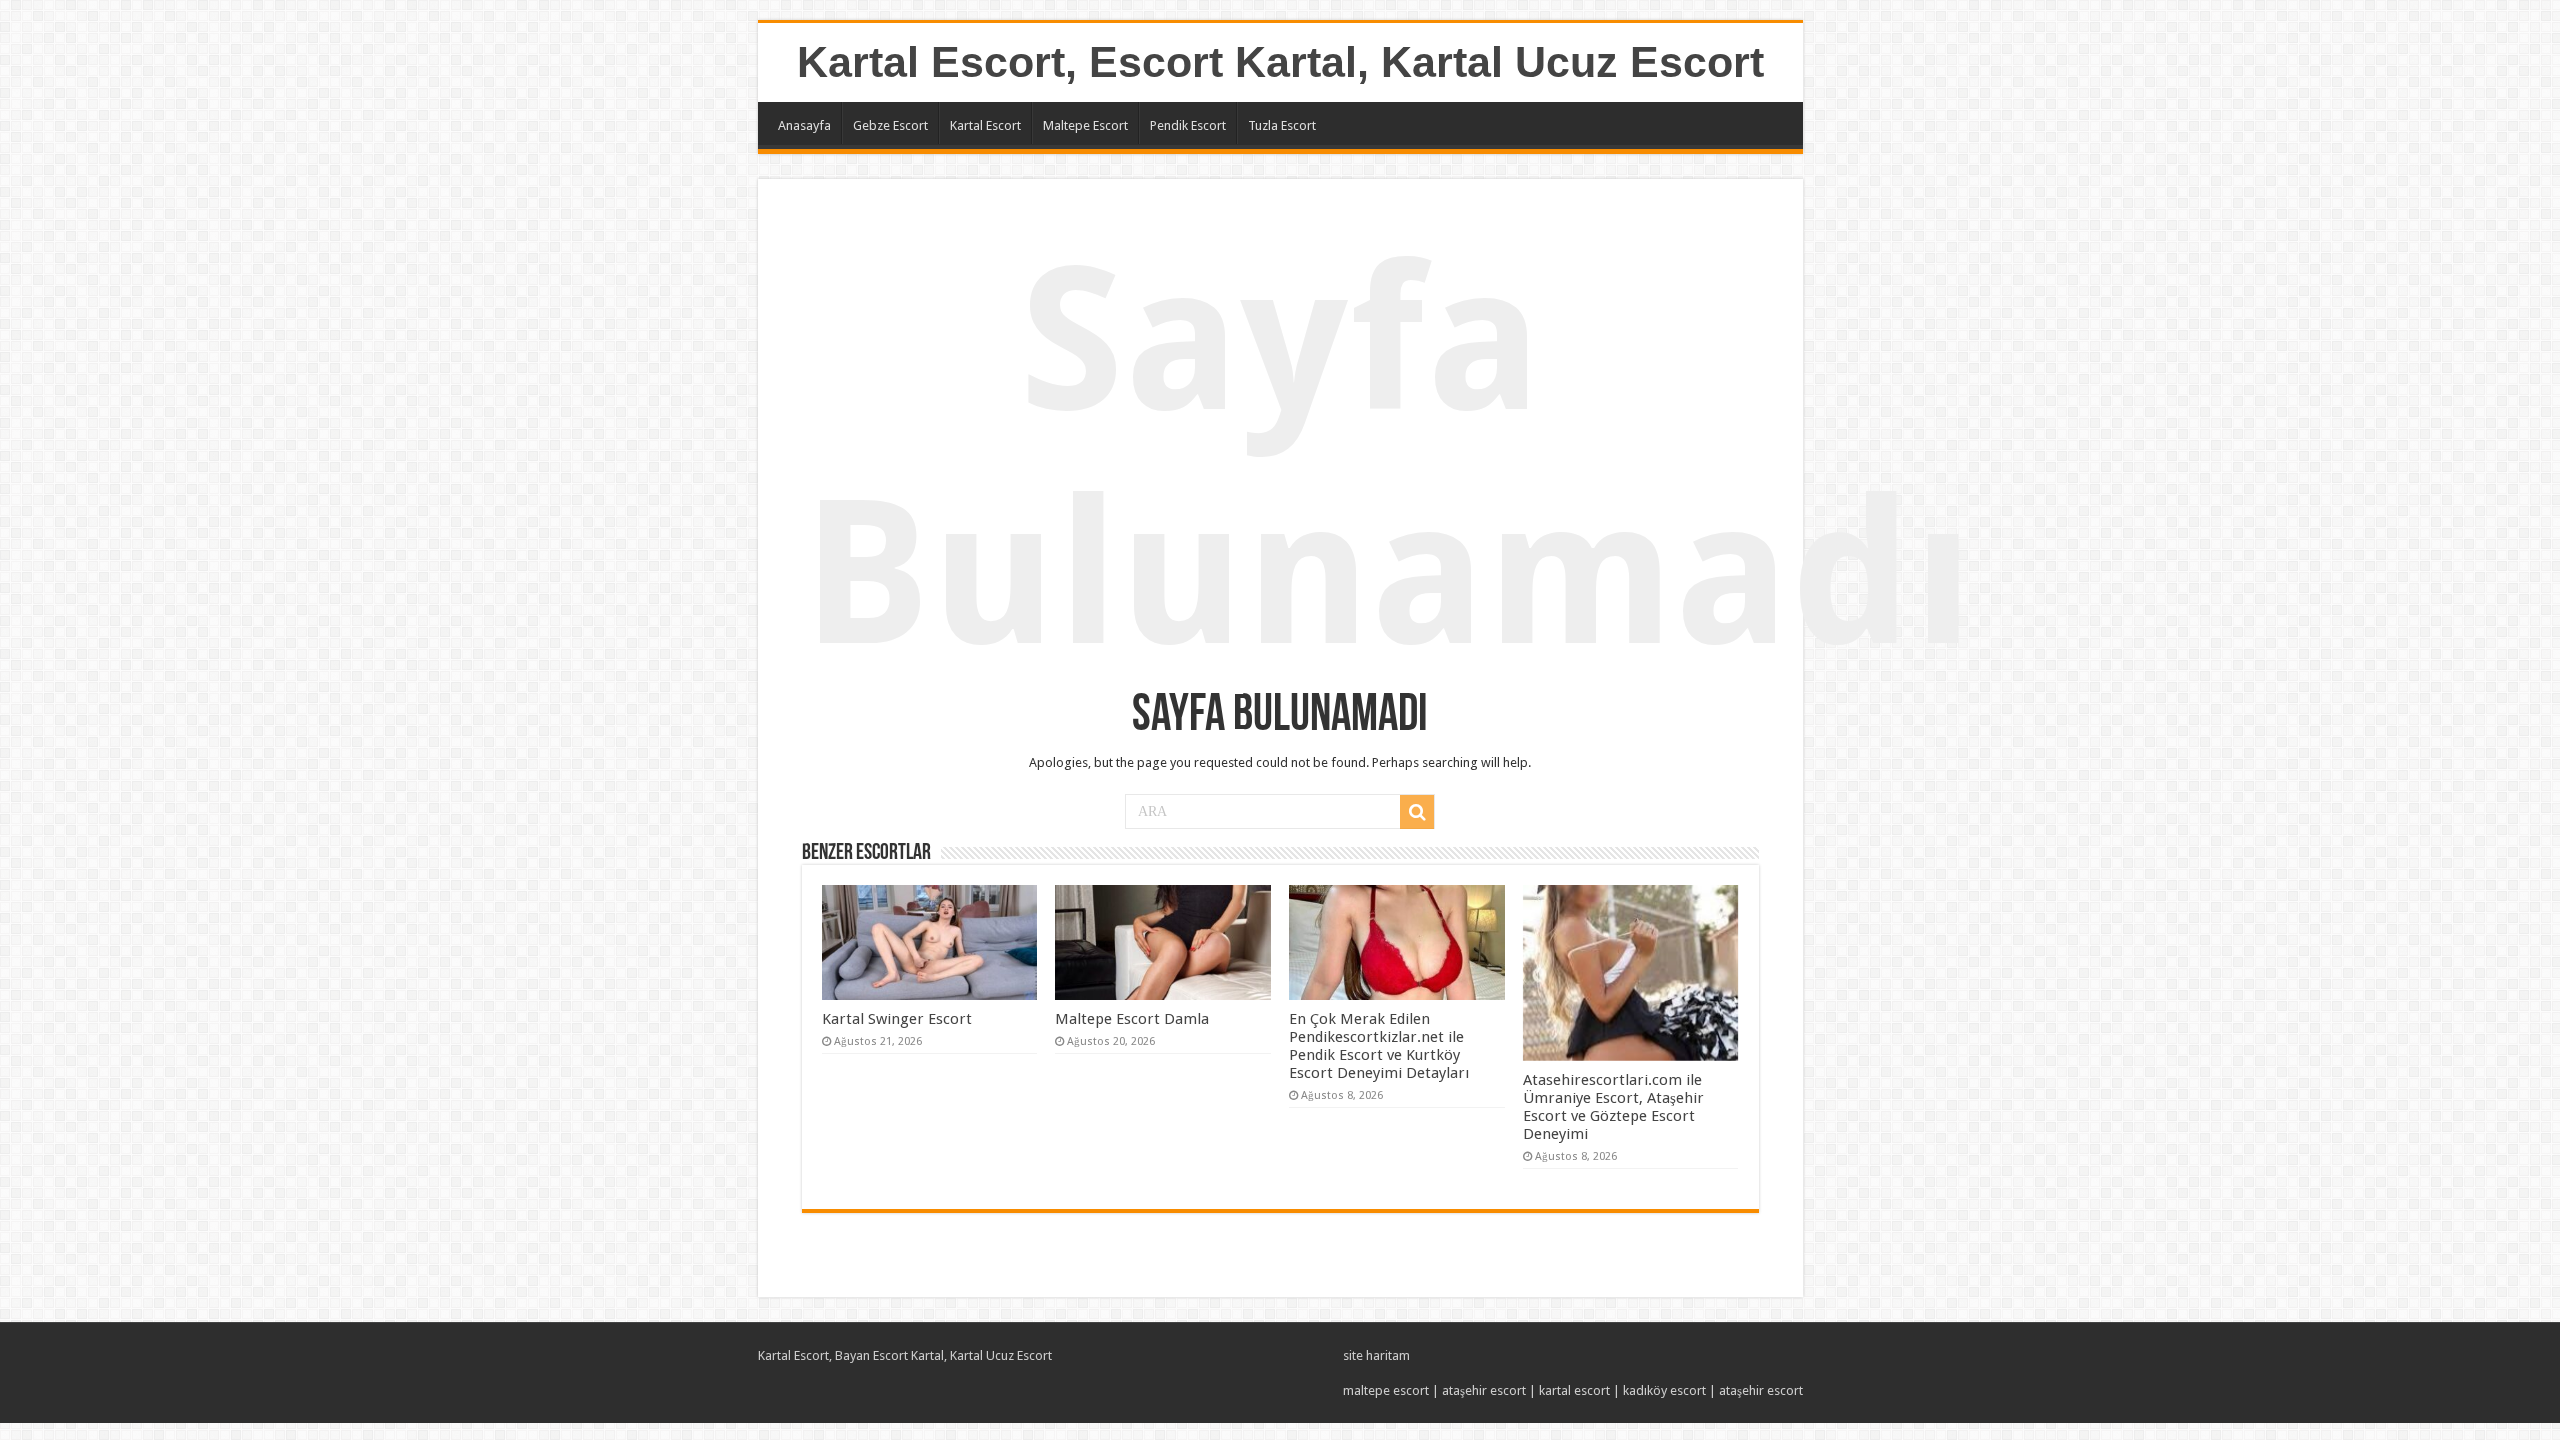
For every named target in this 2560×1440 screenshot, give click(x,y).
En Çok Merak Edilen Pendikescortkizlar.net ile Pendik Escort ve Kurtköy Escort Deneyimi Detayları (1379, 1046)
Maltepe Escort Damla (1132, 1019)
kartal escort (1574, 1390)
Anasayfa (804, 125)
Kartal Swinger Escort (897, 1019)
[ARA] (1417, 812)
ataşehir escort (1484, 1390)
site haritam (1376, 1355)
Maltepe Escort (1085, 125)
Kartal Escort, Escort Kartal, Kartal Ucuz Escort (1280, 62)
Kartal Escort (985, 125)
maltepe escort (1386, 1390)
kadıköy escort (1664, 1390)
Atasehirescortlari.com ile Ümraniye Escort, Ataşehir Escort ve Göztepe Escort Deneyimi (1613, 1107)
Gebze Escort (890, 125)
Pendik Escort (1188, 125)
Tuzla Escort (1282, 125)
